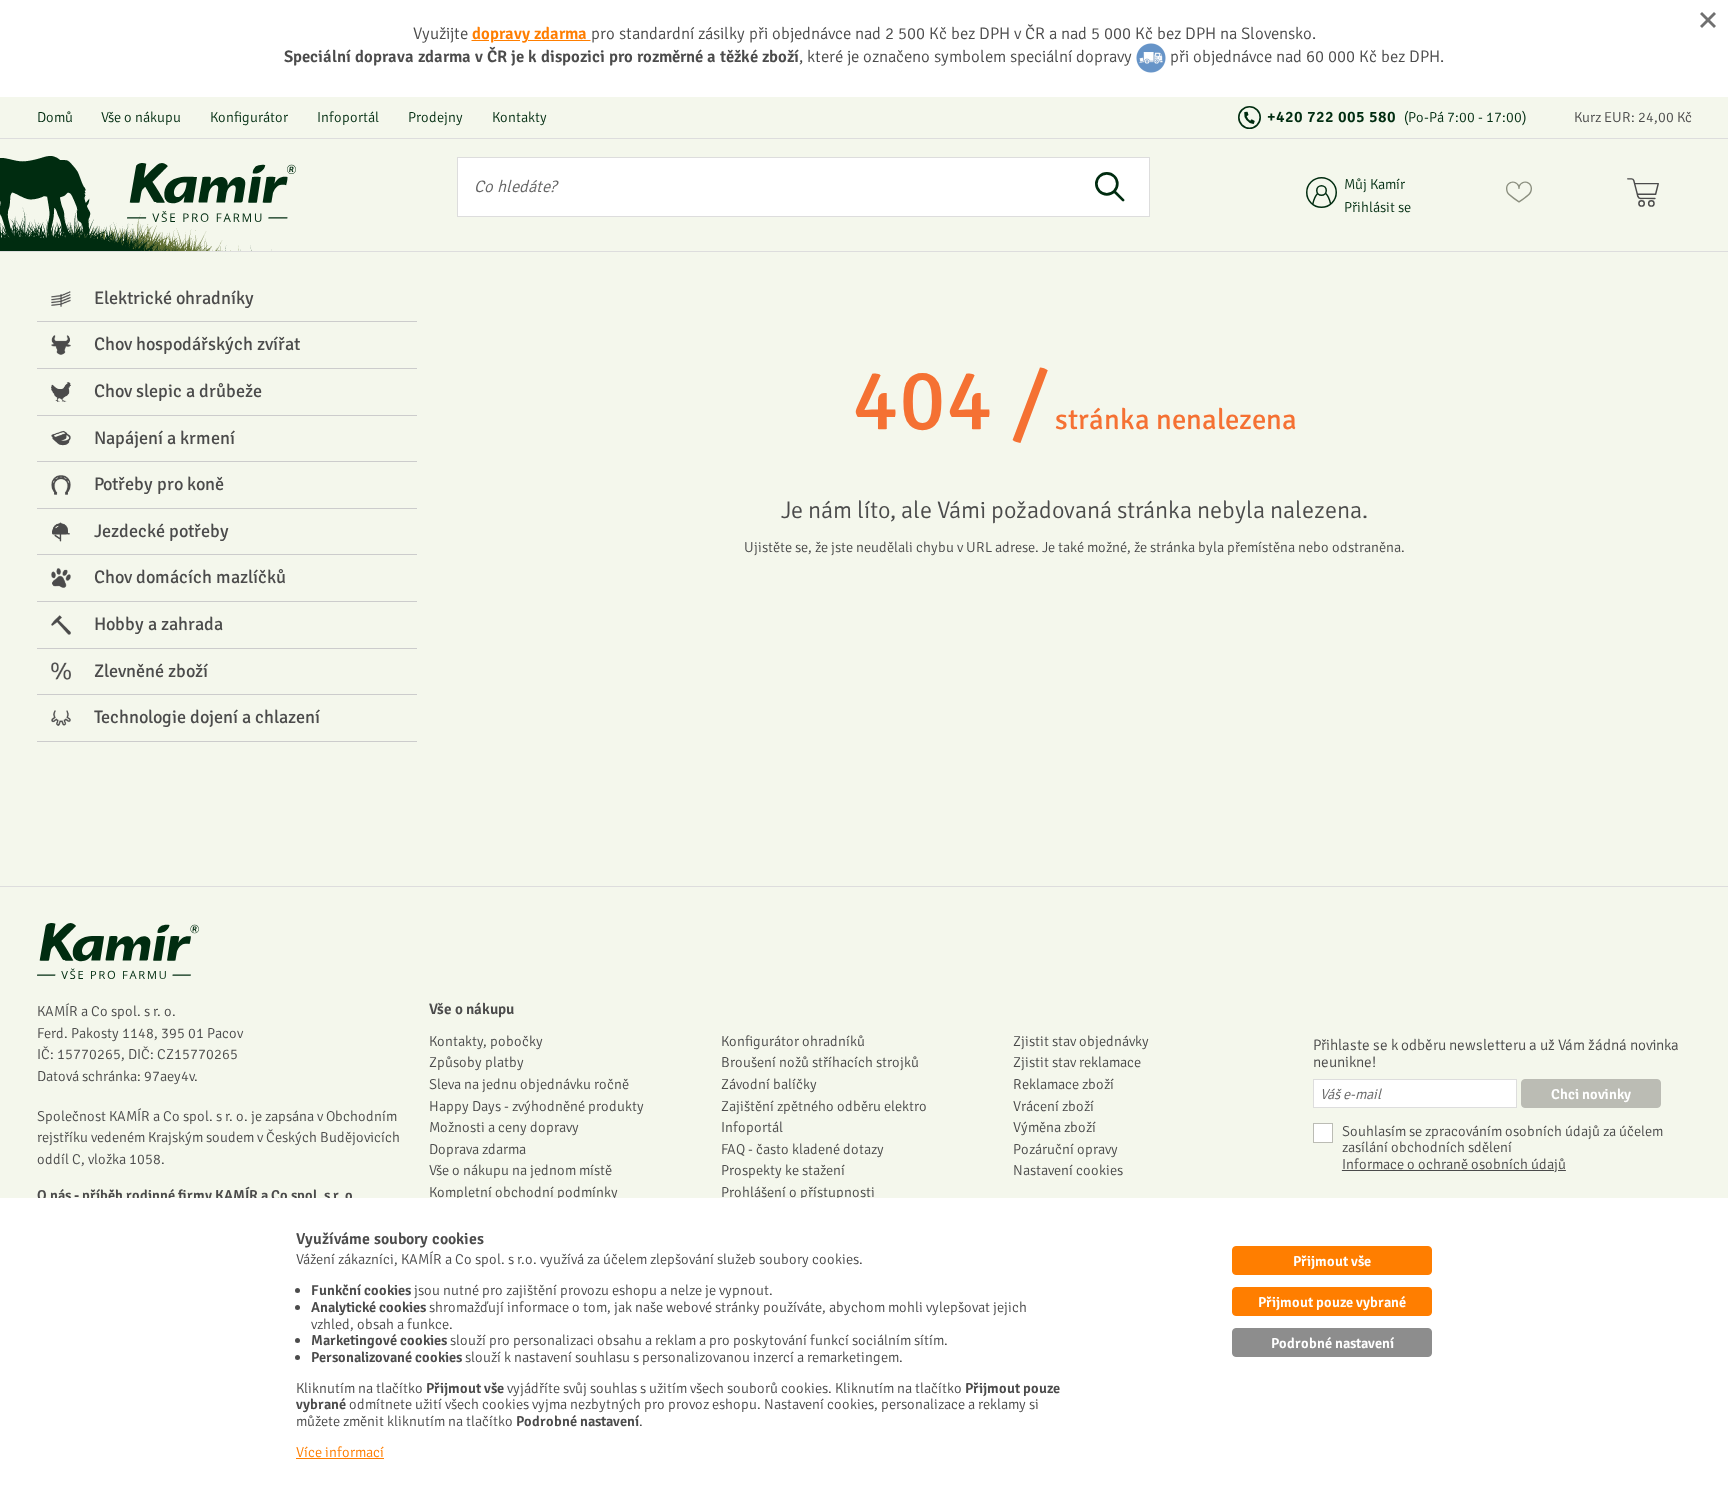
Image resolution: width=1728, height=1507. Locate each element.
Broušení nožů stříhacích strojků (820, 1062)
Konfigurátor (249, 117)
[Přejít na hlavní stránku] (212, 192)
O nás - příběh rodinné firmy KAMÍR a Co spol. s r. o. (197, 1195)
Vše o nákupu (141, 117)
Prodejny (435, 117)
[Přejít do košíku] (1647, 196)
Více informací (340, 1452)
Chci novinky (1591, 1094)
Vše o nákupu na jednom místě (520, 1170)
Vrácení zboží (1053, 1106)
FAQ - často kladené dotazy (802, 1149)
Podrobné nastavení (1332, 1343)
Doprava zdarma (477, 1149)
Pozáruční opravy (1065, 1149)
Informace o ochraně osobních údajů (1454, 1164)
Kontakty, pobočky (486, 1041)
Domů (55, 117)
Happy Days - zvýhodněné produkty (536, 1106)
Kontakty (519, 117)
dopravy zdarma (531, 33)
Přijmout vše (1332, 1261)
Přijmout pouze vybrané (1332, 1302)
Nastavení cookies (1068, 1170)
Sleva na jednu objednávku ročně (529, 1084)
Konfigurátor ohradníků (793, 1041)
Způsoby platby (476, 1062)
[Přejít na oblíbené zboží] (1519, 196)
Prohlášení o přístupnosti (798, 1192)
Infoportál (348, 117)
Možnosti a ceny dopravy (504, 1127)
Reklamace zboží (1063, 1084)
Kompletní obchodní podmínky (523, 1192)
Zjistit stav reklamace (1077, 1062)
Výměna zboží (1054, 1127)
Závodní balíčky (769, 1084)
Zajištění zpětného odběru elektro (824, 1106)
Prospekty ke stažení (783, 1170)
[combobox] (764, 187)
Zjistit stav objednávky (1081, 1041)
